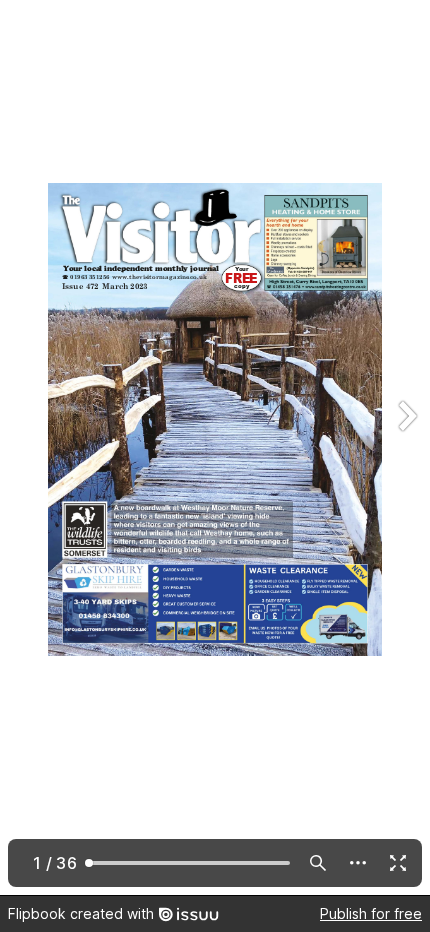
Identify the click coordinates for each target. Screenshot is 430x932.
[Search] (318, 863)
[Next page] (406, 447)
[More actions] (358, 863)
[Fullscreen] (398, 863)
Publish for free (371, 913)
